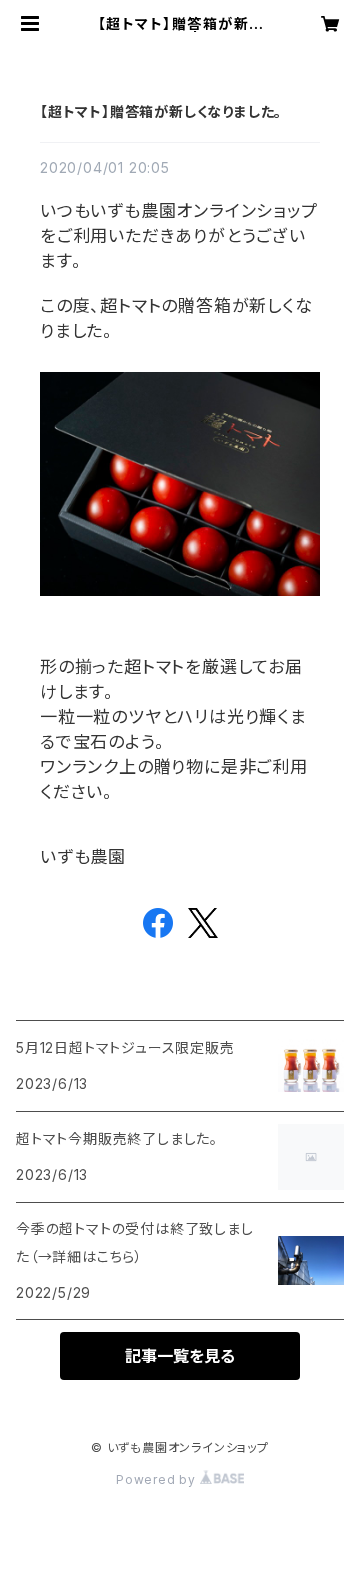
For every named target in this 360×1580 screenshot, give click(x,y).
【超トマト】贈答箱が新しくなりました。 (161, 111)
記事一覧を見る (180, 1356)
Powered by (158, 1479)
